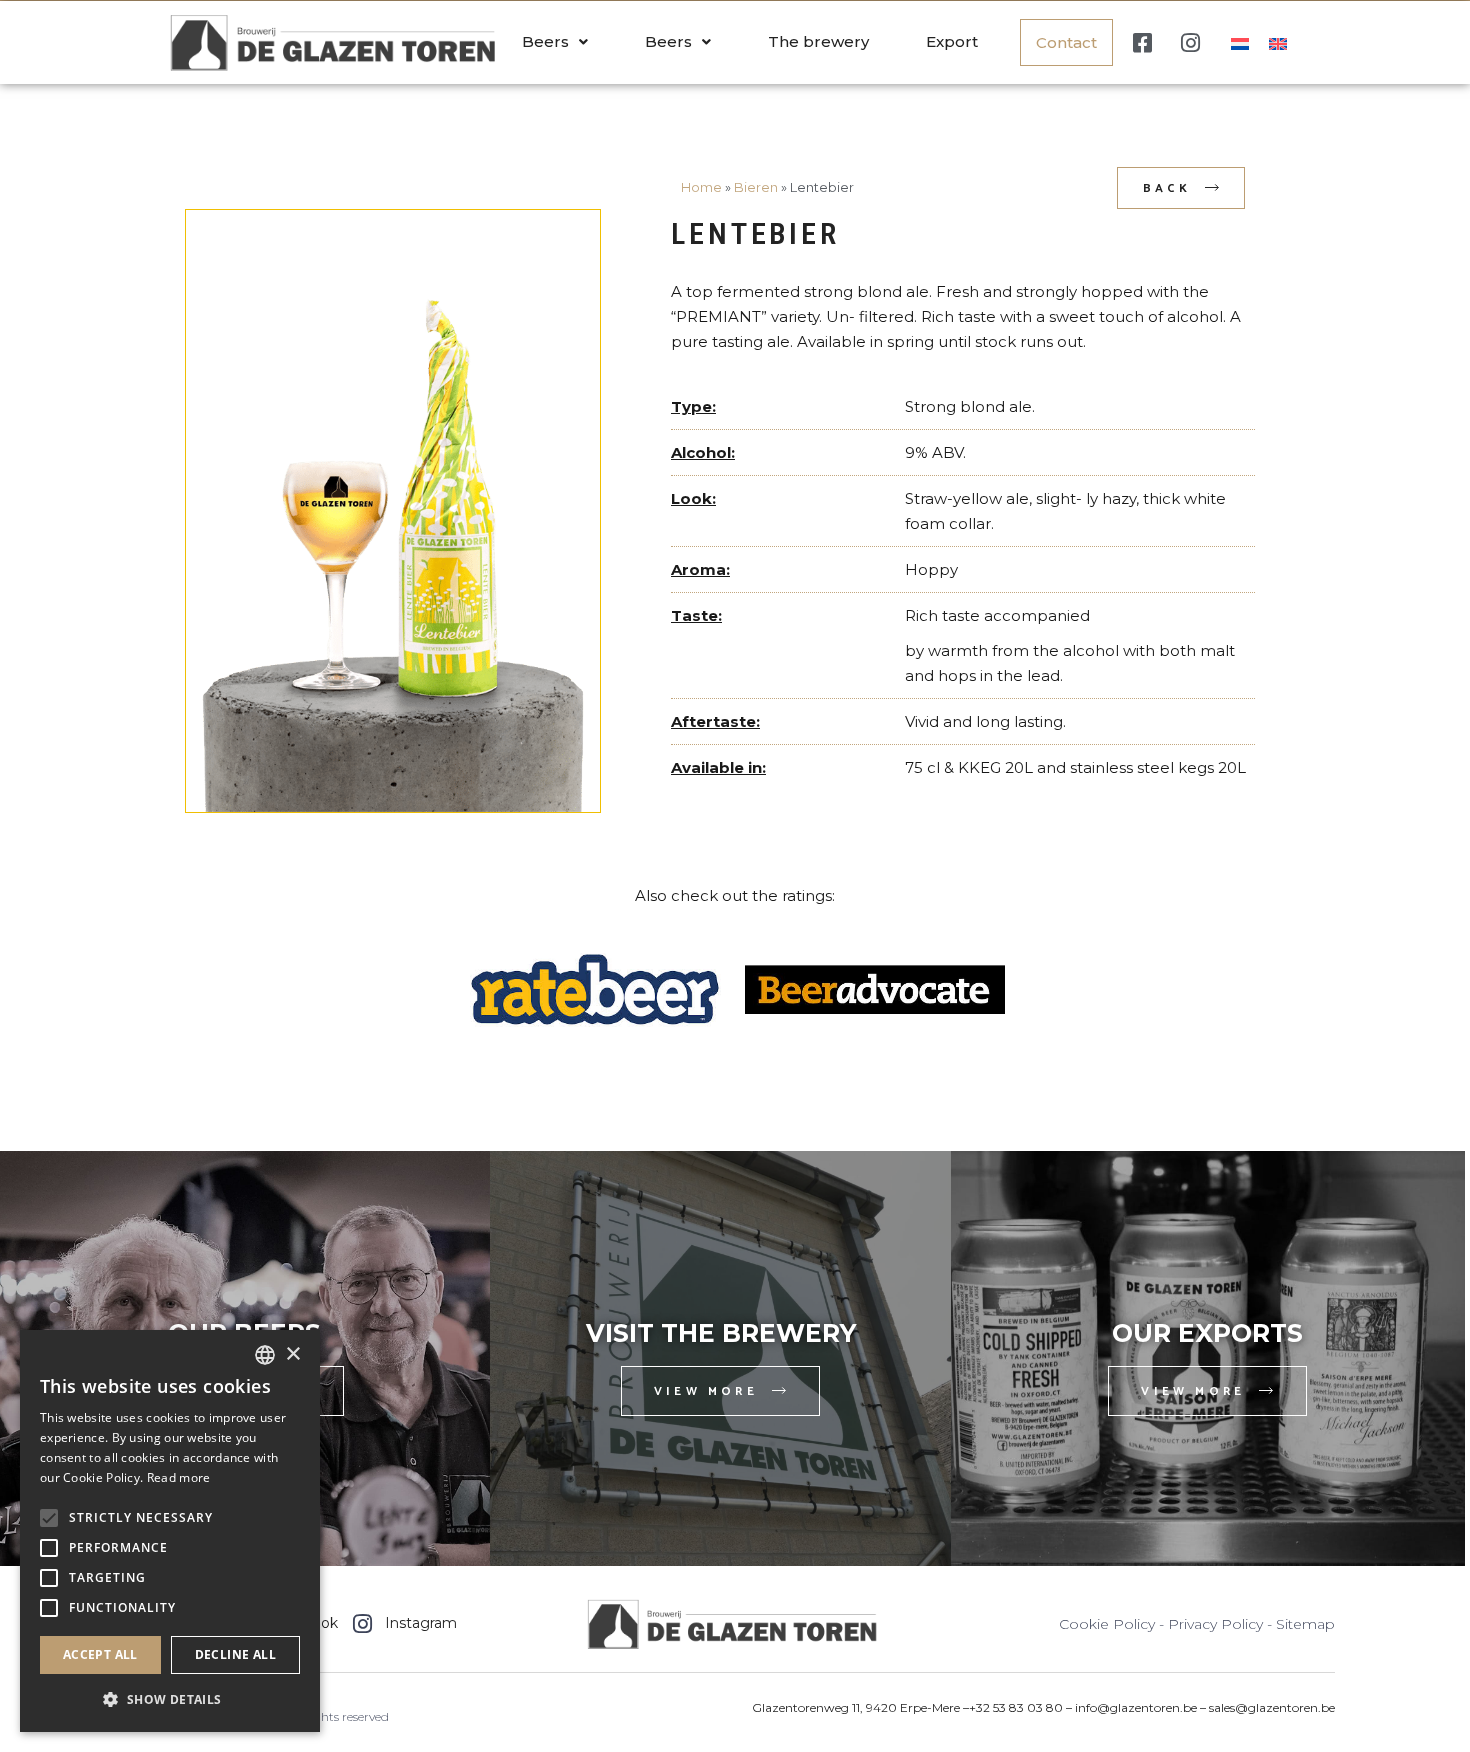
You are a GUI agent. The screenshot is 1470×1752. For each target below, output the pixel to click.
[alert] (170, 1531)
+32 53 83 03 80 (1016, 1707)
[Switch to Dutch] (1240, 43)
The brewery (818, 41)
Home (701, 187)
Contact (1066, 42)
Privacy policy (1215, 1624)
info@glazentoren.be (1136, 1707)
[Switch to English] (1278, 43)
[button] (170, 1699)
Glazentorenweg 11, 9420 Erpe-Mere (857, 1707)
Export (952, 41)
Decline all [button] (235, 1654)
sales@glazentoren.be (1272, 1707)
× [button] (292, 1354)
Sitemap (1305, 1624)
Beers (545, 41)
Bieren (756, 187)
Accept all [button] (100, 1654)
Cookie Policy (1107, 1624)
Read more (179, 1477)
